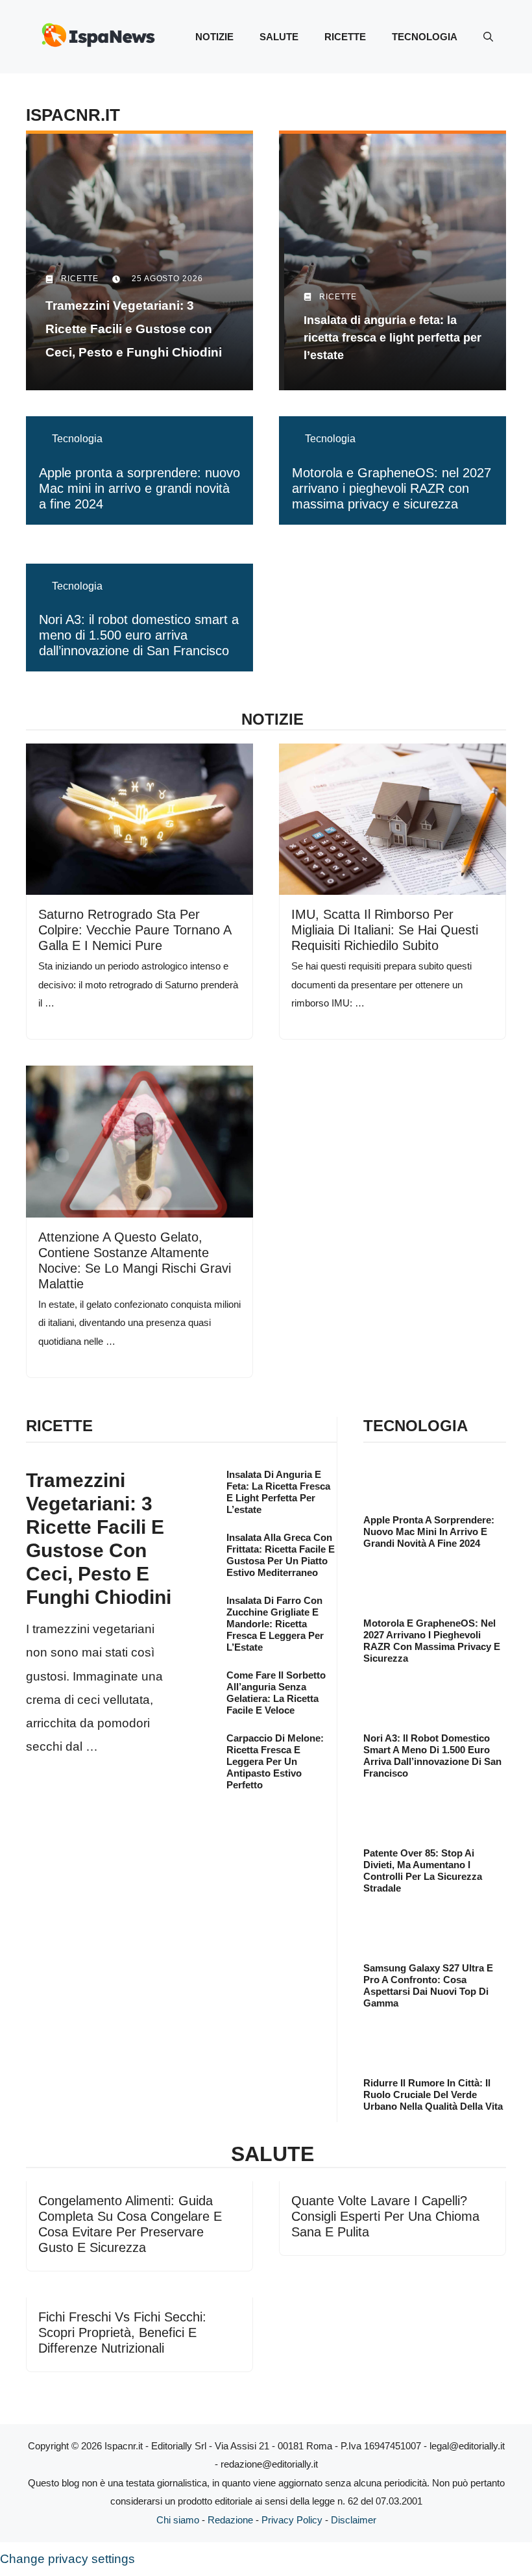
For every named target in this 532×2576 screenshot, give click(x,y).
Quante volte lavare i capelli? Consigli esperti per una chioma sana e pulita (385, 2216)
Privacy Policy (292, 2520)
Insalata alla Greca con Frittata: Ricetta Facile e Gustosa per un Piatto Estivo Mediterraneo (281, 1555)
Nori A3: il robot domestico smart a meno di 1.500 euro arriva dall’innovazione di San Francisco (139, 635)
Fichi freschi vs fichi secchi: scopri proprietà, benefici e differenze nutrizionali (122, 2332)
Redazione (230, 2520)
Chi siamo (178, 2520)
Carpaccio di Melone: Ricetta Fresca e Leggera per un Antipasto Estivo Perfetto (275, 1761)
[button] (488, 37)
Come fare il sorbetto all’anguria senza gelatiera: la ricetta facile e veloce (276, 1693)
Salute (279, 37)
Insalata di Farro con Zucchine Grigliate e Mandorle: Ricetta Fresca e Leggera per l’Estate (275, 1624)
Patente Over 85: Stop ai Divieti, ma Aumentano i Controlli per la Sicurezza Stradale (423, 1870)
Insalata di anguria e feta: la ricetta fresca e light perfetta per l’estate (278, 1492)
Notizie (214, 37)
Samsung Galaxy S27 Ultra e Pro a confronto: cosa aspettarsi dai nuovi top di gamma (428, 1985)
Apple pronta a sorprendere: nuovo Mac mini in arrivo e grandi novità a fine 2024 (139, 488)
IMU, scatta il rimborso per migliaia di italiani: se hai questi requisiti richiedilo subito (385, 930)
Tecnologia (425, 37)
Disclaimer (354, 2520)
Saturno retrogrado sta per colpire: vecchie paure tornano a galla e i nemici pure (135, 930)
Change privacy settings (67, 2559)
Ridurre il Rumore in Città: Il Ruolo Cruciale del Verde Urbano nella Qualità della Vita (433, 2095)
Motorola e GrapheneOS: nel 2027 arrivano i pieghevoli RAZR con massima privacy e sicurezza (392, 488)
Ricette (345, 37)
